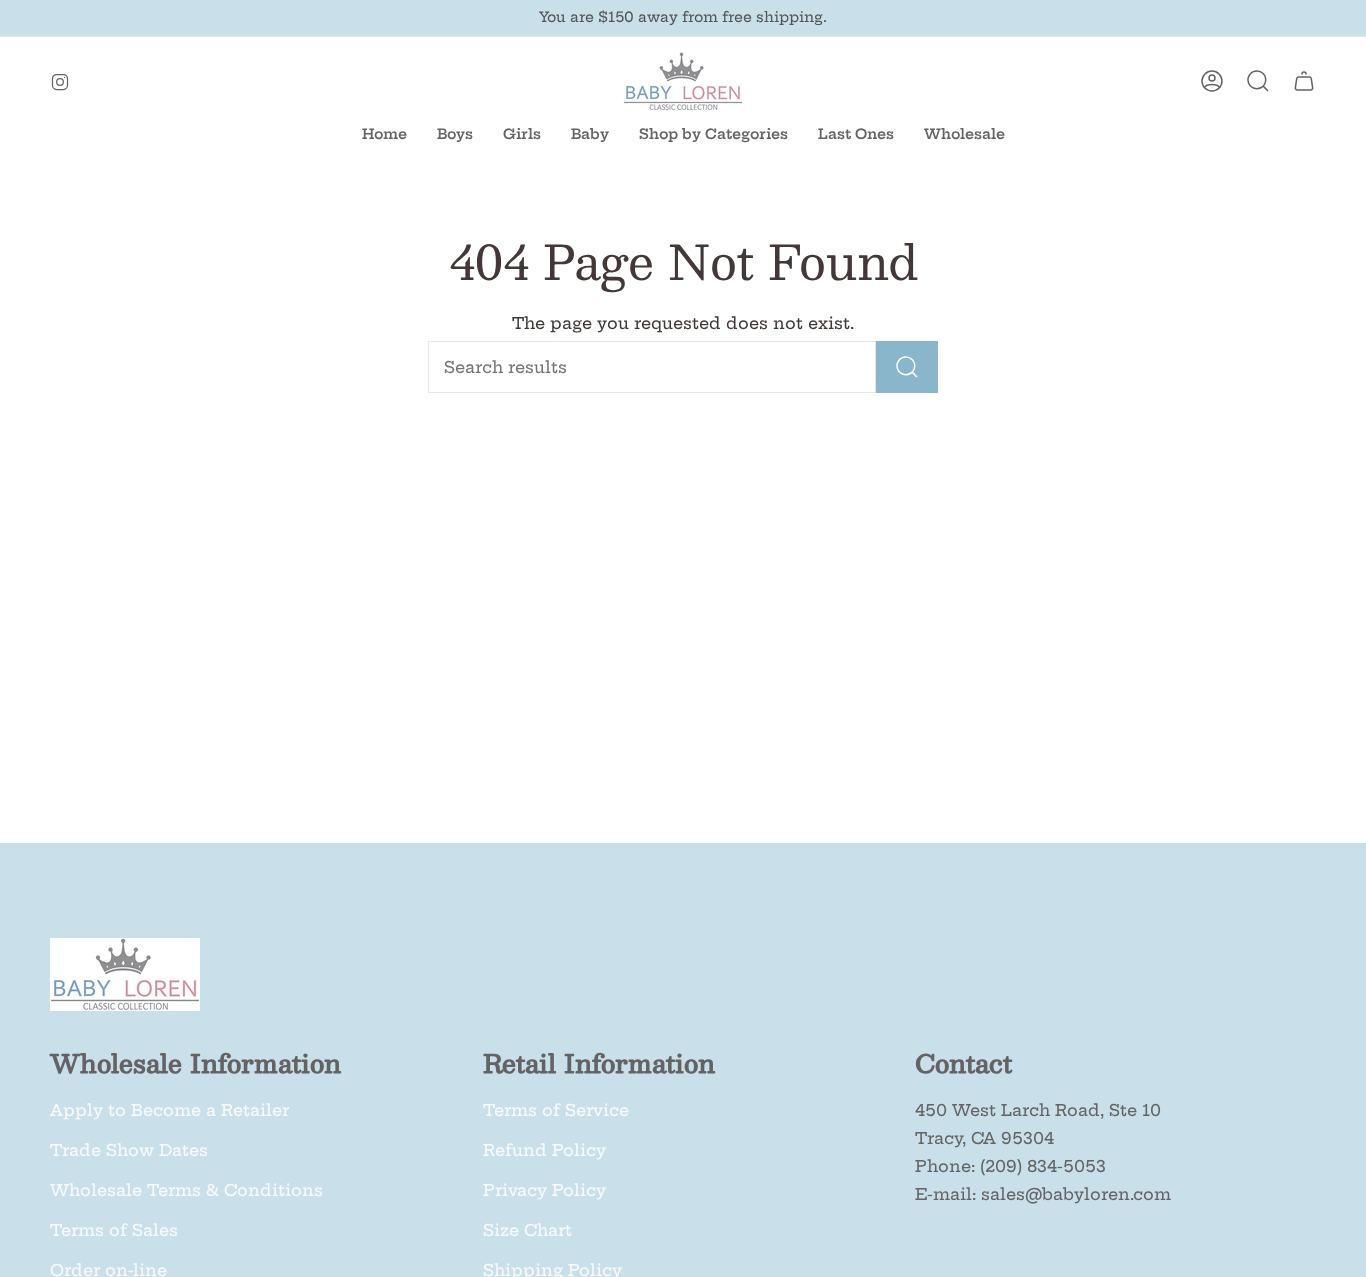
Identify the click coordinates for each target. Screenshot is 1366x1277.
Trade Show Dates (129, 1150)
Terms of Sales (114, 1230)
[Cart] (1304, 81)
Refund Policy (544, 1150)
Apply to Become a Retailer (169, 1110)
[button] (590, 134)
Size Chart (527, 1230)
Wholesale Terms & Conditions (186, 1190)
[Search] (907, 367)
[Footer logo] (125, 974)
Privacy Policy (544, 1190)
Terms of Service (556, 1110)
